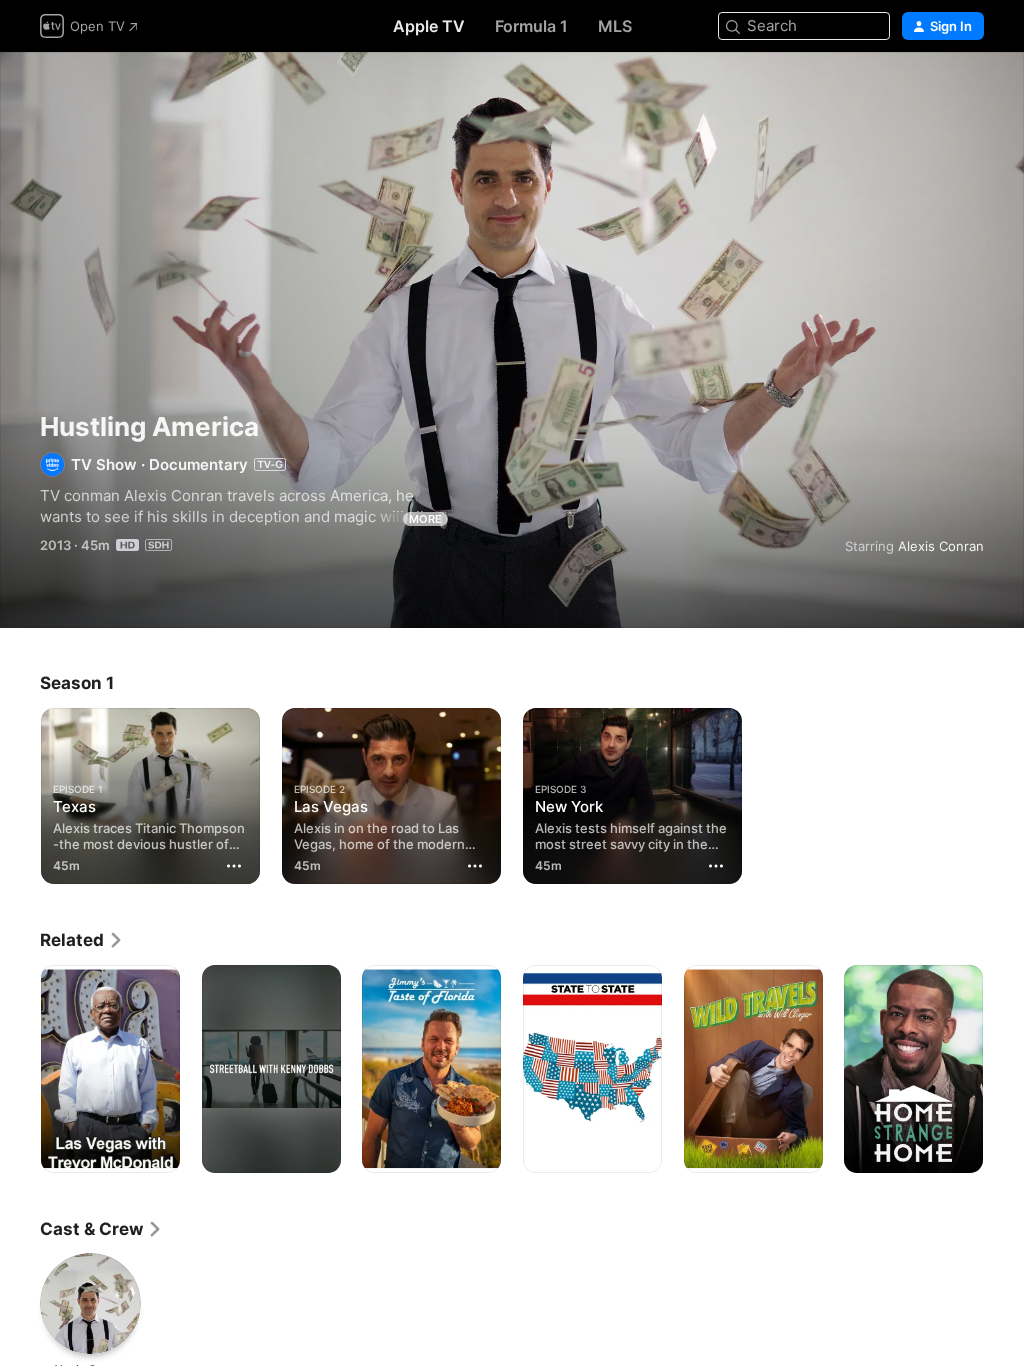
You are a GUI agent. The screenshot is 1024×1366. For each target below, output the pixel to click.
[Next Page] (1004, 1069)
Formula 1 (531, 26)
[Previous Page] (20, 1069)
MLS (615, 26)
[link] (82, 940)
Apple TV (429, 26)
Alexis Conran (941, 546)
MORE (425, 519)
